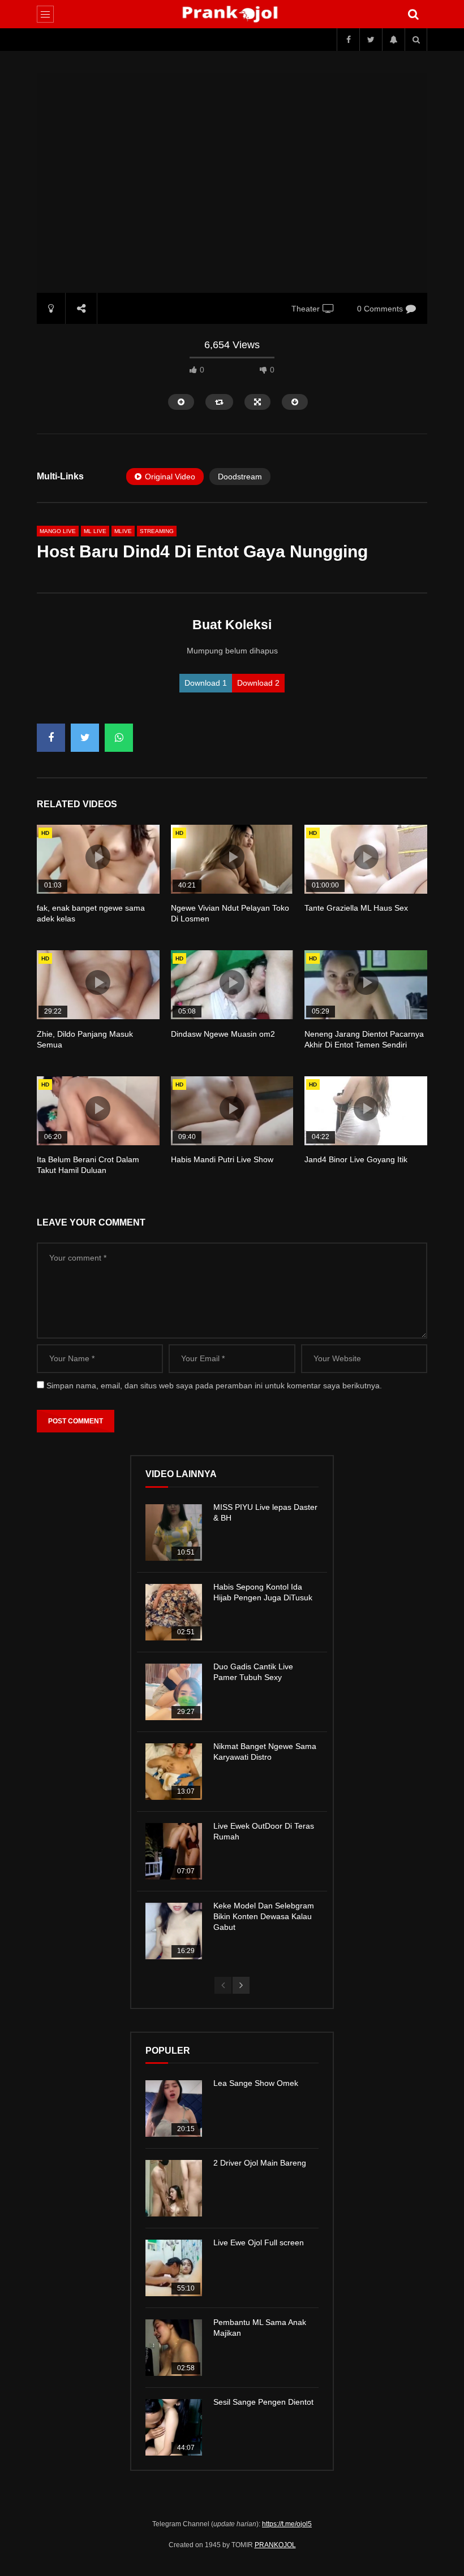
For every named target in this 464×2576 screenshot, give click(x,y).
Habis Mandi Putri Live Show (222, 1159)
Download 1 (206, 683)
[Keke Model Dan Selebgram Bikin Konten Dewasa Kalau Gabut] (174, 1931)
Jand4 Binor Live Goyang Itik (356, 1159)
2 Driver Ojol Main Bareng (260, 2163)
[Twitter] (371, 40)
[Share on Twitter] (85, 738)
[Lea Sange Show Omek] (174, 2109)
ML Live (95, 531)
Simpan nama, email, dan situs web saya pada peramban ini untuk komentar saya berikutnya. (214, 1386)
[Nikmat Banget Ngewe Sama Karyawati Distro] (174, 1772)
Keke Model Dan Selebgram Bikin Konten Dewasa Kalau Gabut (264, 1916)
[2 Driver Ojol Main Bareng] (174, 2188)
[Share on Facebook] (51, 738)
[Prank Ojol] (232, 14)
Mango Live (58, 531)
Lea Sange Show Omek (256, 2083)
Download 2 (258, 683)
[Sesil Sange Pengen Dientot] (174, 2427)
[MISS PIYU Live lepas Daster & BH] (174, 1532)
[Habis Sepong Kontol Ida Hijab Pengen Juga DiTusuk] (174, 1612)
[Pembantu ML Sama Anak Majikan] (174, 2348)
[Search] (413, 14)
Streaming (157, 531)
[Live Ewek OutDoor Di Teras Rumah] (174, 1851)
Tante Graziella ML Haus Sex (356, 908)
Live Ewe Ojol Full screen (259, 2242)
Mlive (123, 531)
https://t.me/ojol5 (287, 2524)
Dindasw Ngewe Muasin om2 (223, 1034)
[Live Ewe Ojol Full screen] (174, 2268)
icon (98, 857)
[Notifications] (393, 40)
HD (45, 833)
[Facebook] (348, 40)
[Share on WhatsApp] (119, 738)
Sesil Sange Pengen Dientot (263, 2402)
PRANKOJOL (275, 2545)
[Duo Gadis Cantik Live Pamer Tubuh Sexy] (174, 1692)
